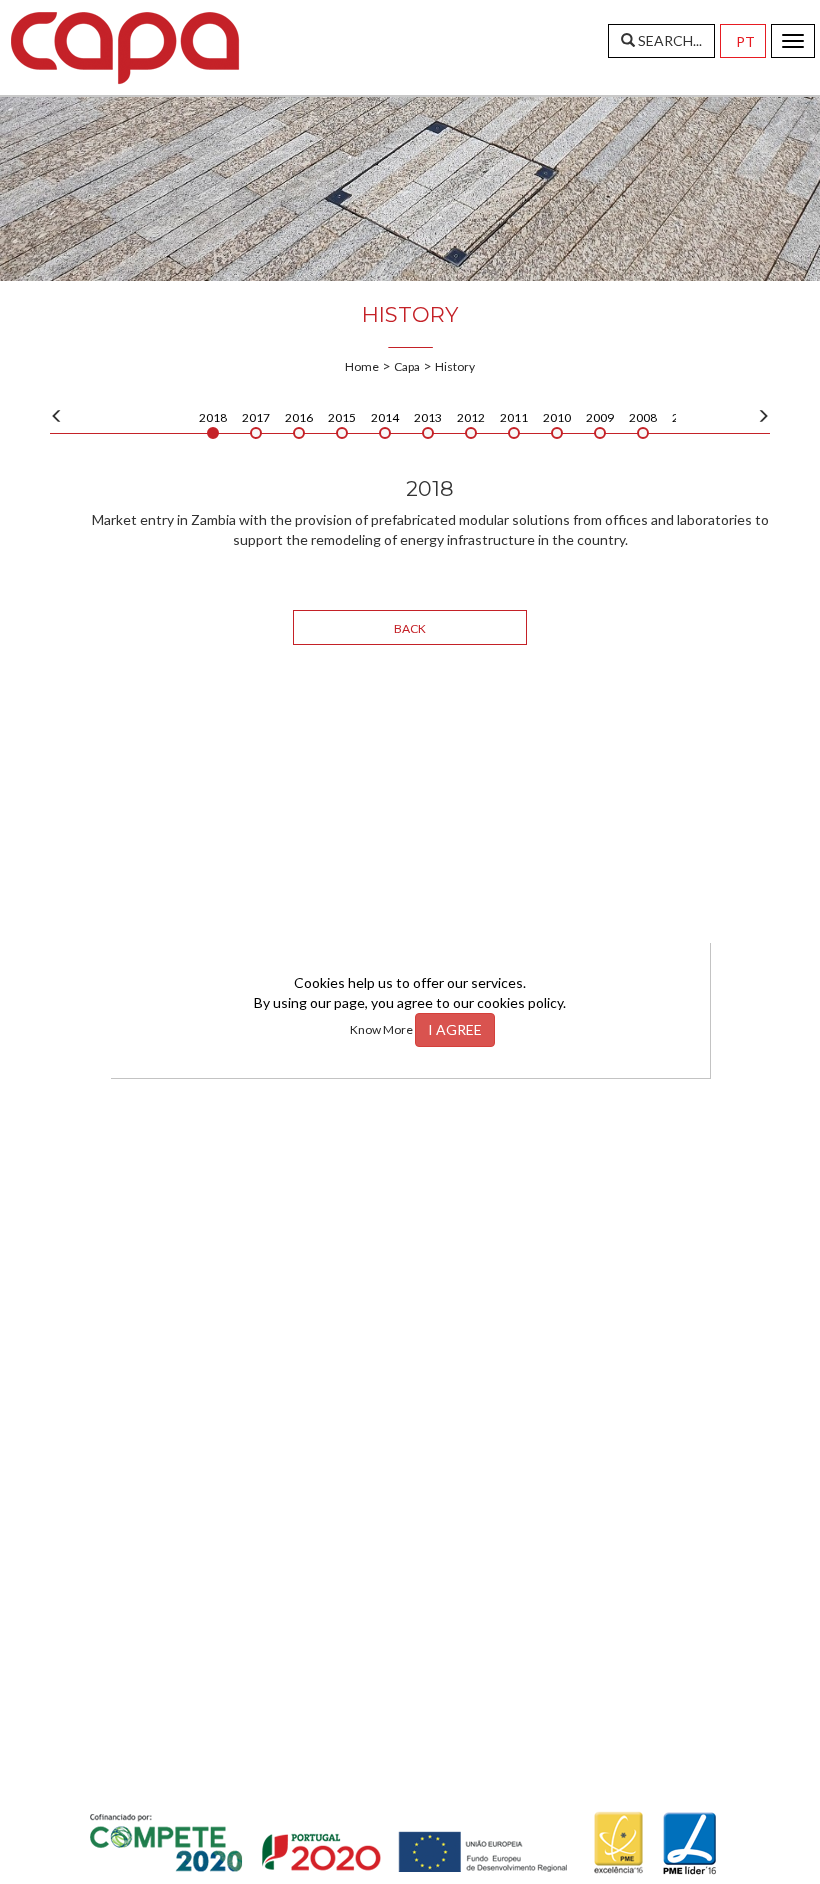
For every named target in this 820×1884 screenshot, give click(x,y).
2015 (342, 417)
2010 (557, 417)
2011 (514, 417)
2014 (385, 417)
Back (410, 628)
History (455, 366)
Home (362, 366)
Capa (407, 366)
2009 (600, 417)
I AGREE (455, 1029)
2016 (299, 417)
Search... (668, 40)
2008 (643, 417)
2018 (213, 417)
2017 (256, 417)
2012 (471, 417)
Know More (382, 1029)
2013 (428, 417)
